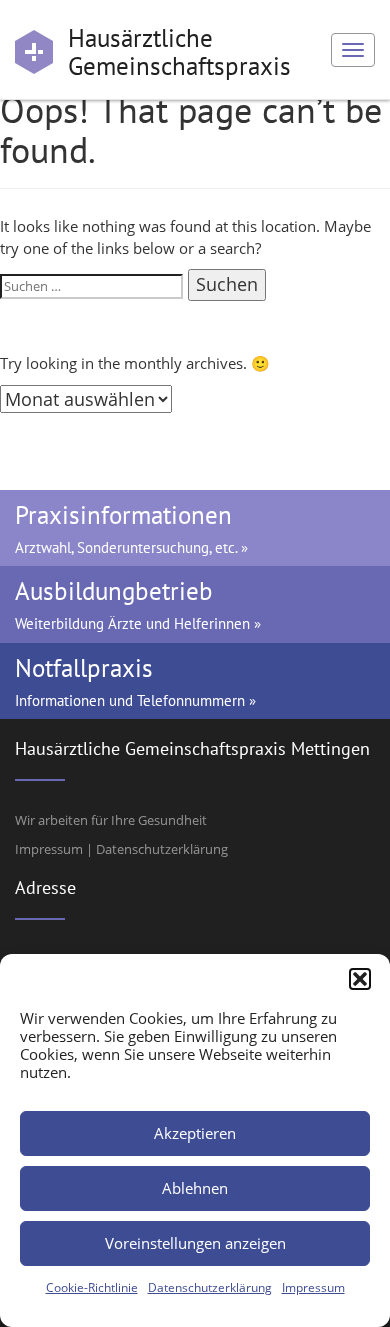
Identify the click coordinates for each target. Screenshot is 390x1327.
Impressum (313, 1287)
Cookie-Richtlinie (92, 1287)
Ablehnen (195, 1188)
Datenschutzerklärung (210, 1287)
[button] (360, 979)
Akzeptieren (195, 1133)
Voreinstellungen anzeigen (195, 1243)
